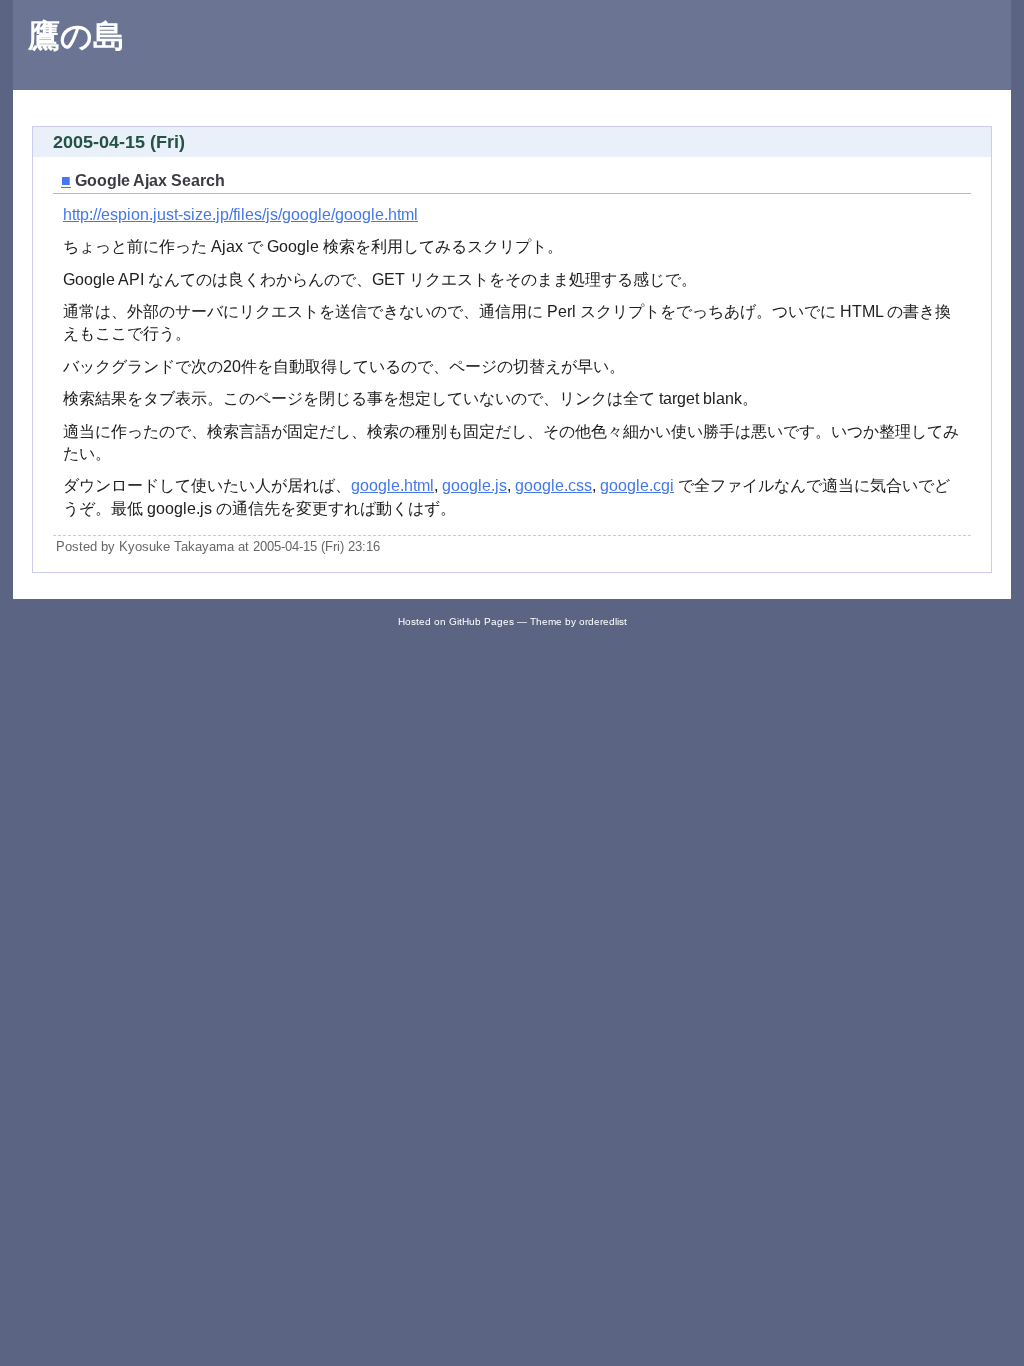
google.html (392, 485)
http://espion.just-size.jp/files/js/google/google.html (240, 214)
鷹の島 (76, 36)
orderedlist (603, 621)
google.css (553, 485)
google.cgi (637, 485)
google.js (474, 485)
